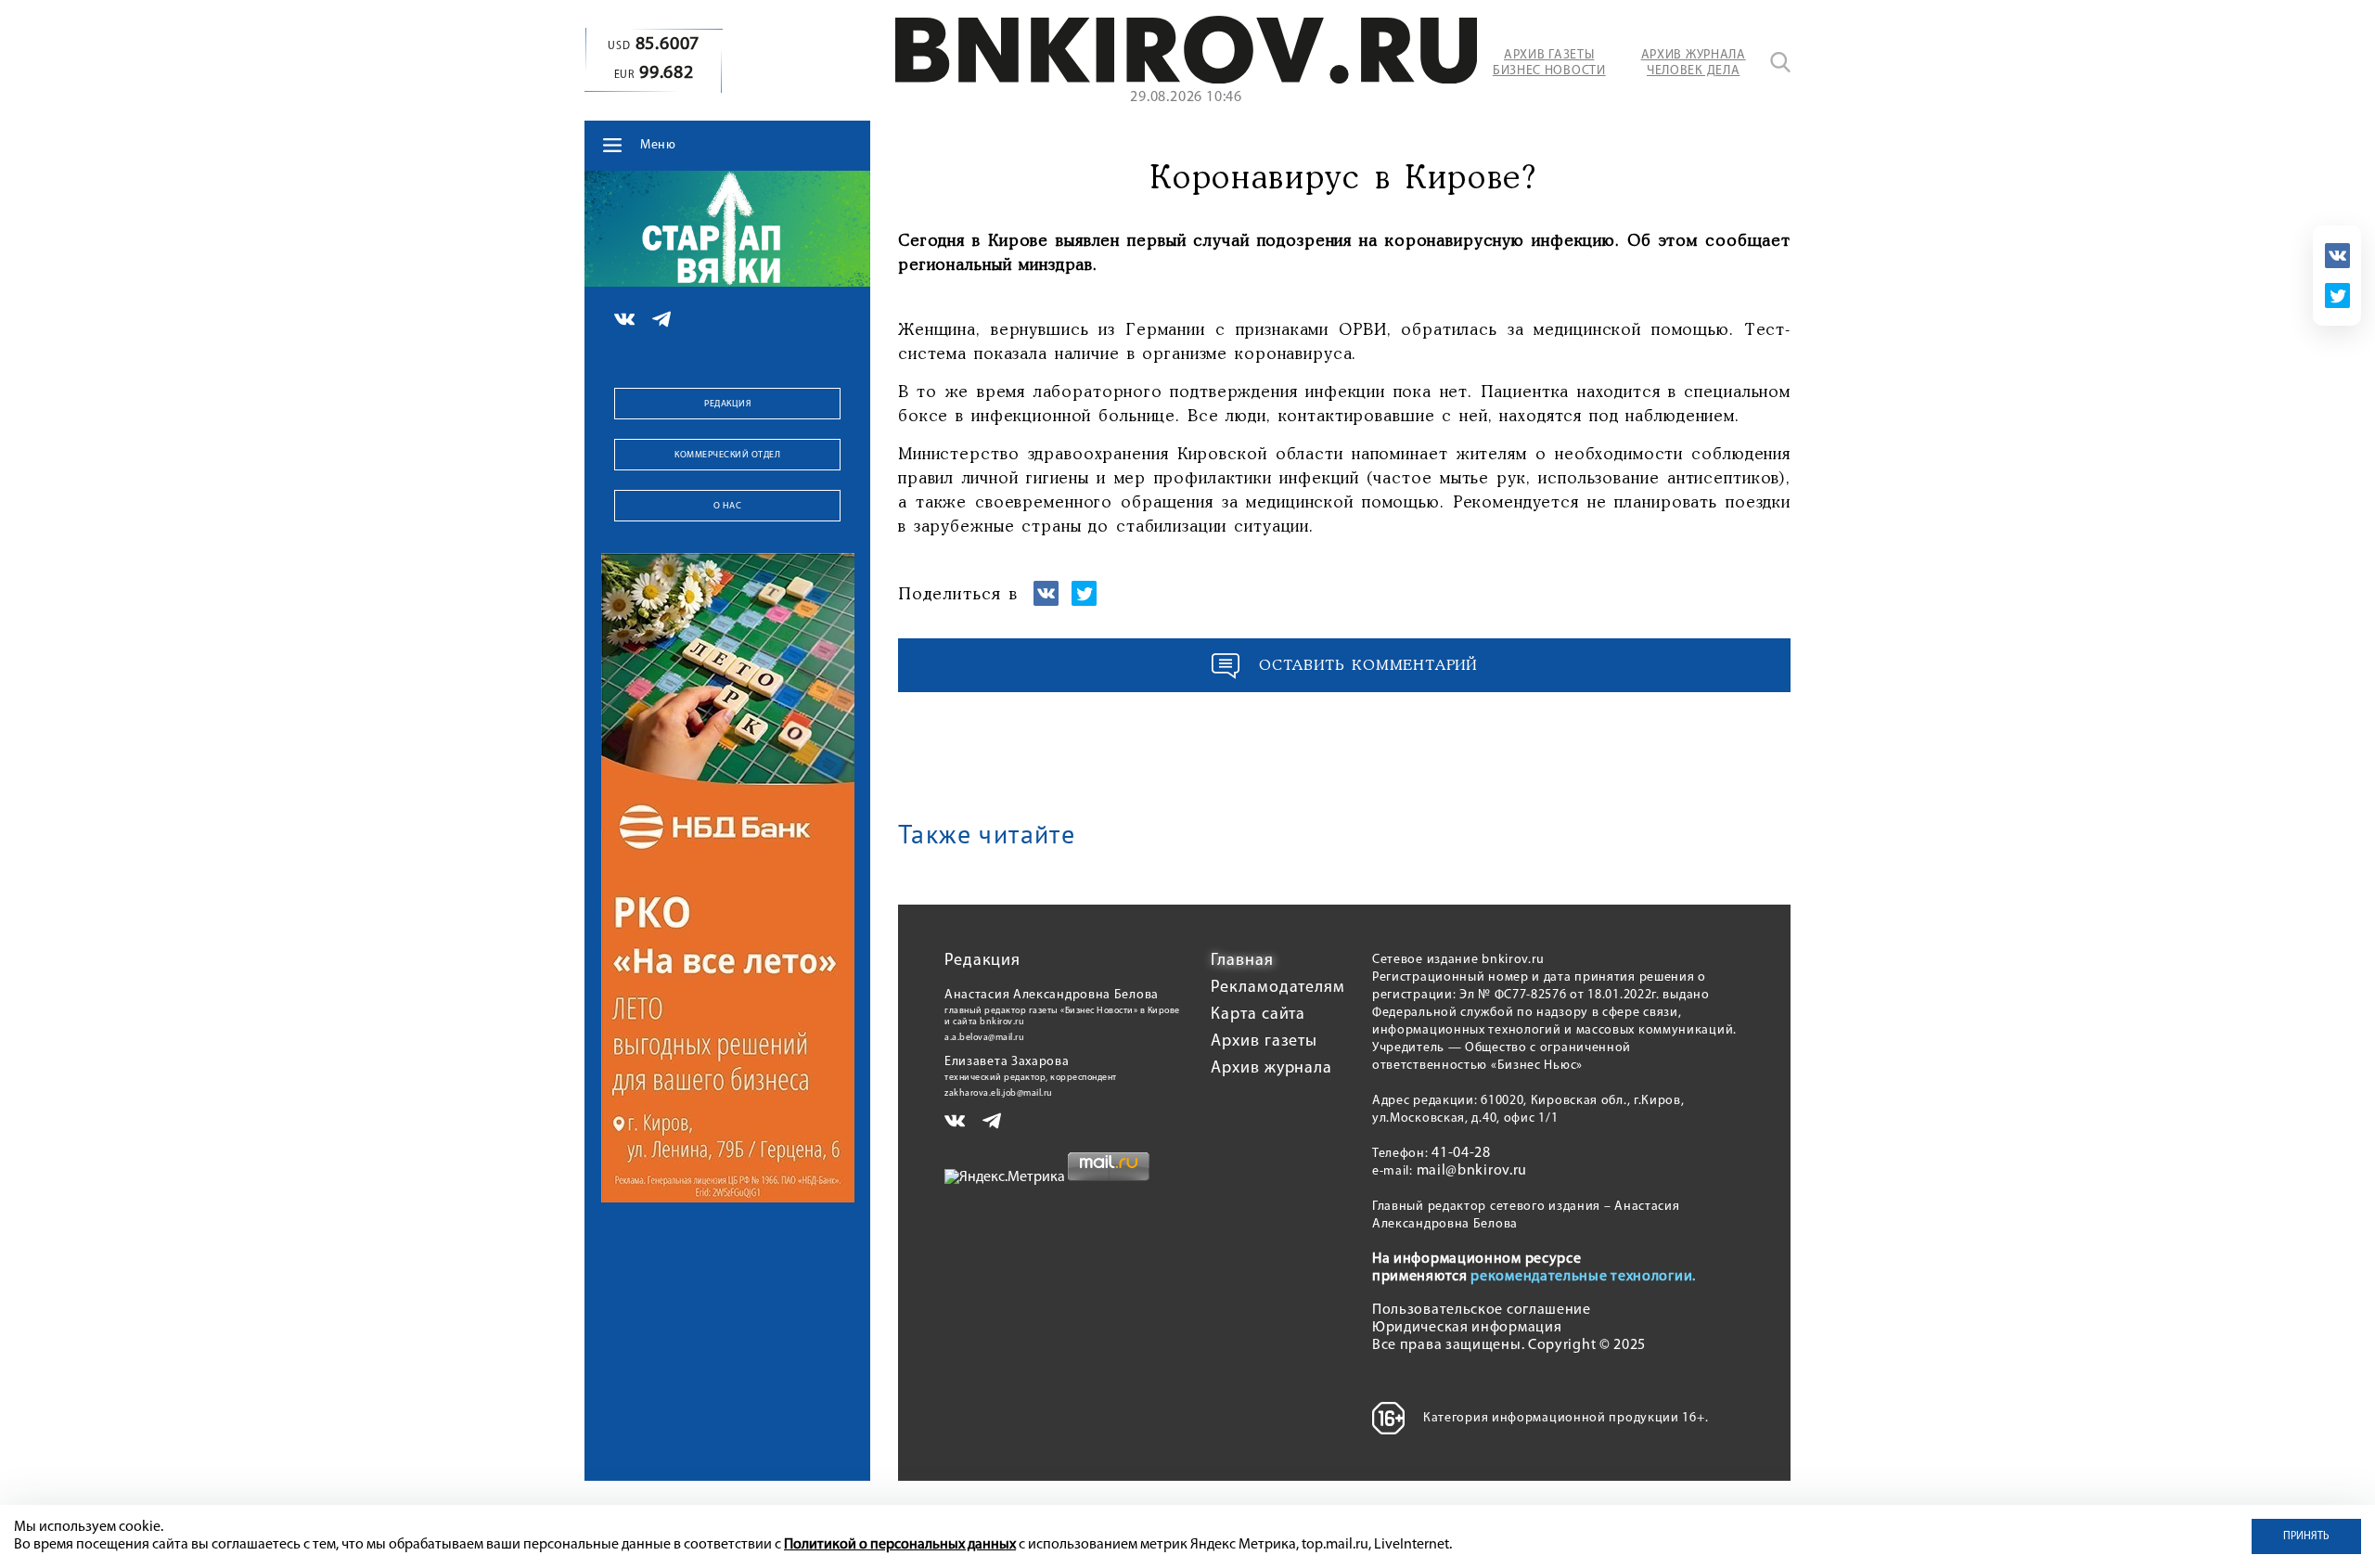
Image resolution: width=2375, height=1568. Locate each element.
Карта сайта (1258, 1015)
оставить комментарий (1368, 666)
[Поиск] (1780, 62)
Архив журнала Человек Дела (1694, 63)
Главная (1242, 961)
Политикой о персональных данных (900, 1545)
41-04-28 (1461, 1153)
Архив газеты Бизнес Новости (1549, 63)
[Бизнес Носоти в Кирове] (1186, 80)
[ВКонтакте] (2337, 256)
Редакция (727, 404)
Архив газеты (1264, 1042)
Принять (2306, 1536)
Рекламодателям (1278, 988)
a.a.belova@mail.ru (984, 1038)
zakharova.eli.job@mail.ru (999, 1093)
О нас (728, 506)
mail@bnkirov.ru (1472, 1171)
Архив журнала (1271, 1069)
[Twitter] (2337, 296)
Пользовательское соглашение (1482, 1310)
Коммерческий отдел (727, 455)
